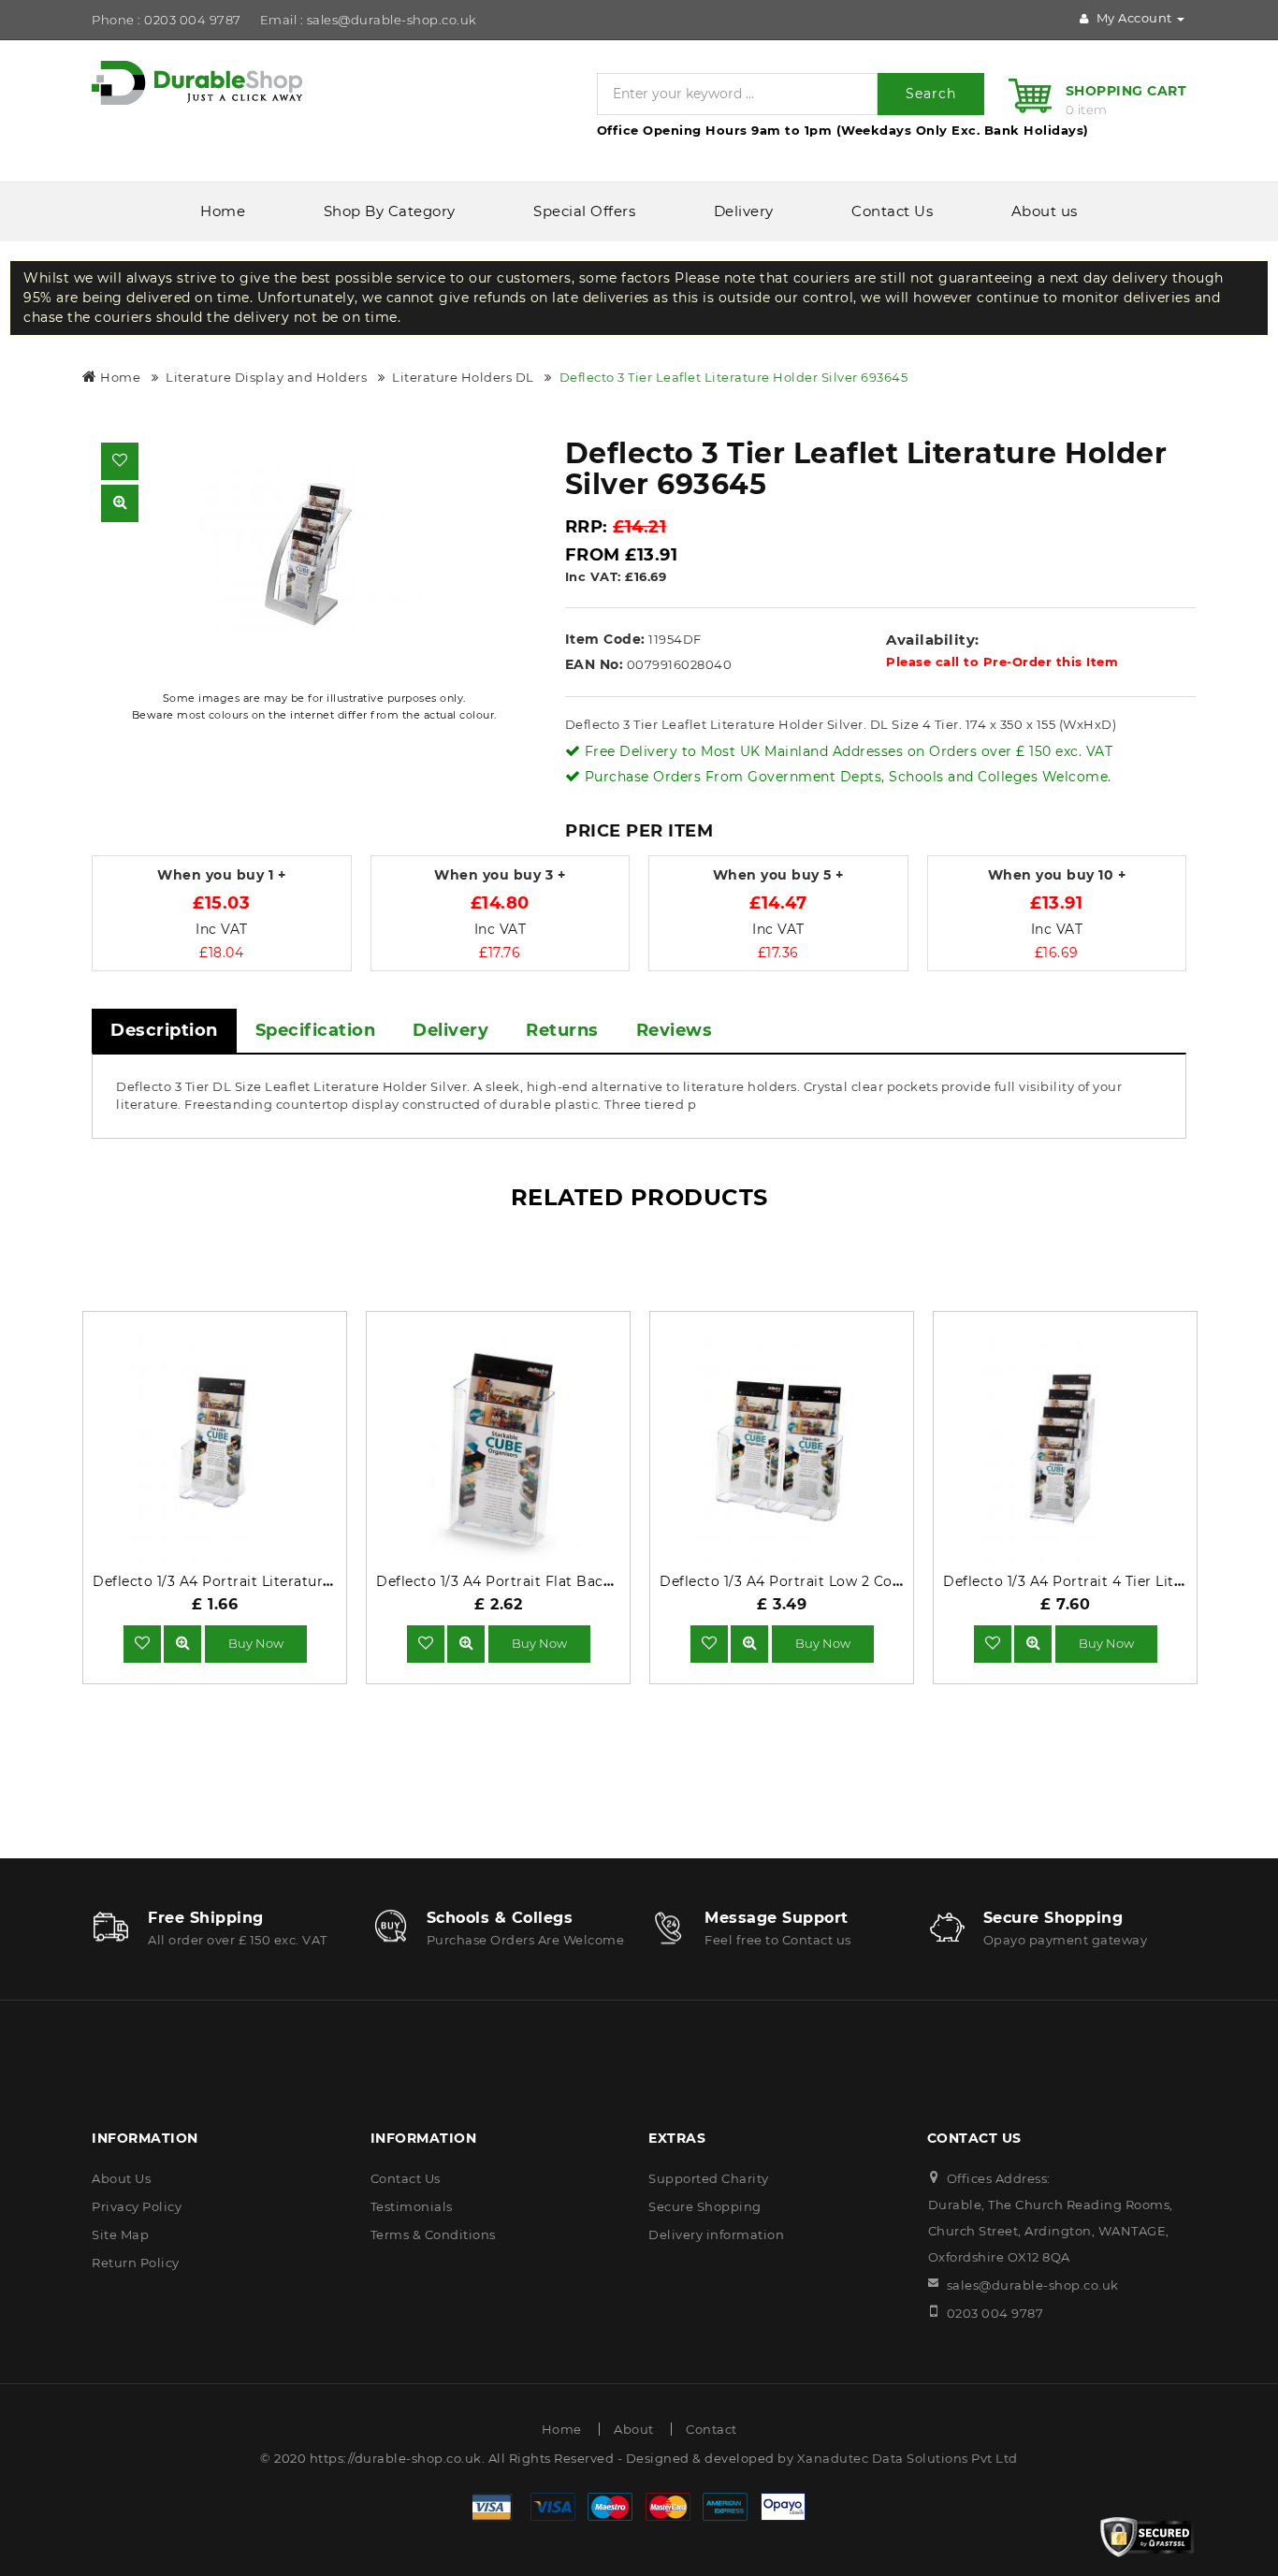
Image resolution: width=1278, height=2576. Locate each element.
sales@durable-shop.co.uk (1033, 2285)
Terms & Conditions (433, 2234)
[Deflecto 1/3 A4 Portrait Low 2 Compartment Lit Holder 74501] (749, 1643)
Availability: (933, 640)
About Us (121, 2178)
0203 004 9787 (995, 2313)
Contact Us (892, 211)
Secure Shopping (705, 2206)
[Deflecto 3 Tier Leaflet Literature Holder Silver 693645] (314, 555)
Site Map (120, 2234)
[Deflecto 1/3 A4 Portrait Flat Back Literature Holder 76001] (466, 1643)
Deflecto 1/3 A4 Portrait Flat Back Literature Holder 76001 (578, 1581)
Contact (712, 2429)
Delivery (744, 211)
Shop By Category (390, 211)
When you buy (221, 875)
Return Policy (136, 2263)
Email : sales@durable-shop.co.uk (369, 20)
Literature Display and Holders (266, 377)
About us (1045, 211)
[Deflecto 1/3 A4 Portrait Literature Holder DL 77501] (182, 1643)
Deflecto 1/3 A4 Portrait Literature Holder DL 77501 (270, 1581)
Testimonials (412, 2206)
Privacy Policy (137, 2206)
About (634, 2429)
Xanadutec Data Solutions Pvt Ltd (908, 2458)
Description (164, 1030)
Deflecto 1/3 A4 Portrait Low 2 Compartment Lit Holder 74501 (874, 1581)
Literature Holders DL (463, 377)
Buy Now (256, 1643)
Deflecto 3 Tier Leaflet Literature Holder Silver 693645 (734, 377)
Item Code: (605, 639)
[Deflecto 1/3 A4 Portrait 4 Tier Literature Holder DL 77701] (1033, 1643)
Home (223, 211)
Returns (562, 1030)
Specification (316, 1030)
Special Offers (584, 211)
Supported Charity (709, 2178)
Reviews (675, 1030)
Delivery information (716, 2234)
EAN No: (595, 664)
